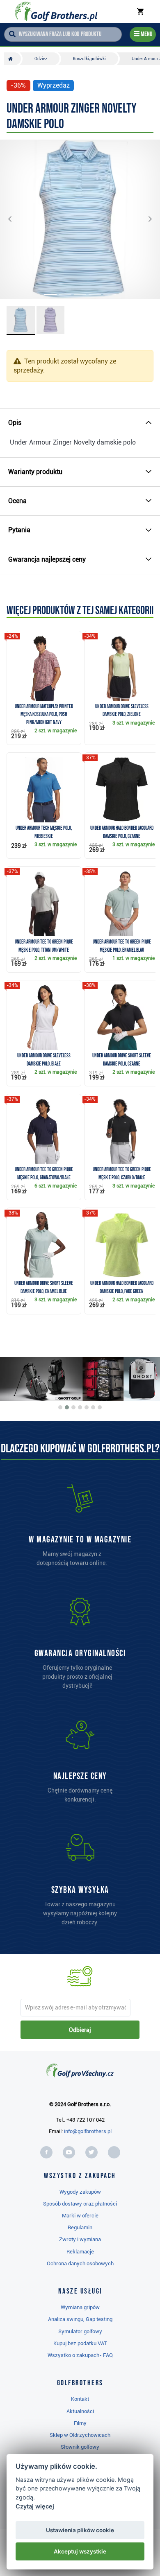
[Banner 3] (73, 1407)
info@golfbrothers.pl (88, 2131)
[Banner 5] (87, 1407)
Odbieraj (80, 2030)
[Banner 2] (67, 1407)
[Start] (13, 59)
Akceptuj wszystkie (80, 2551)
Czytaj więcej (35, 2506)
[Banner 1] (60, 1407)
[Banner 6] (93, 1407)
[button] (16, 219)
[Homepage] (56, 11)
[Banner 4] (80, 1407)
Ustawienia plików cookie (80, 2530)
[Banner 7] (100, 1407)
